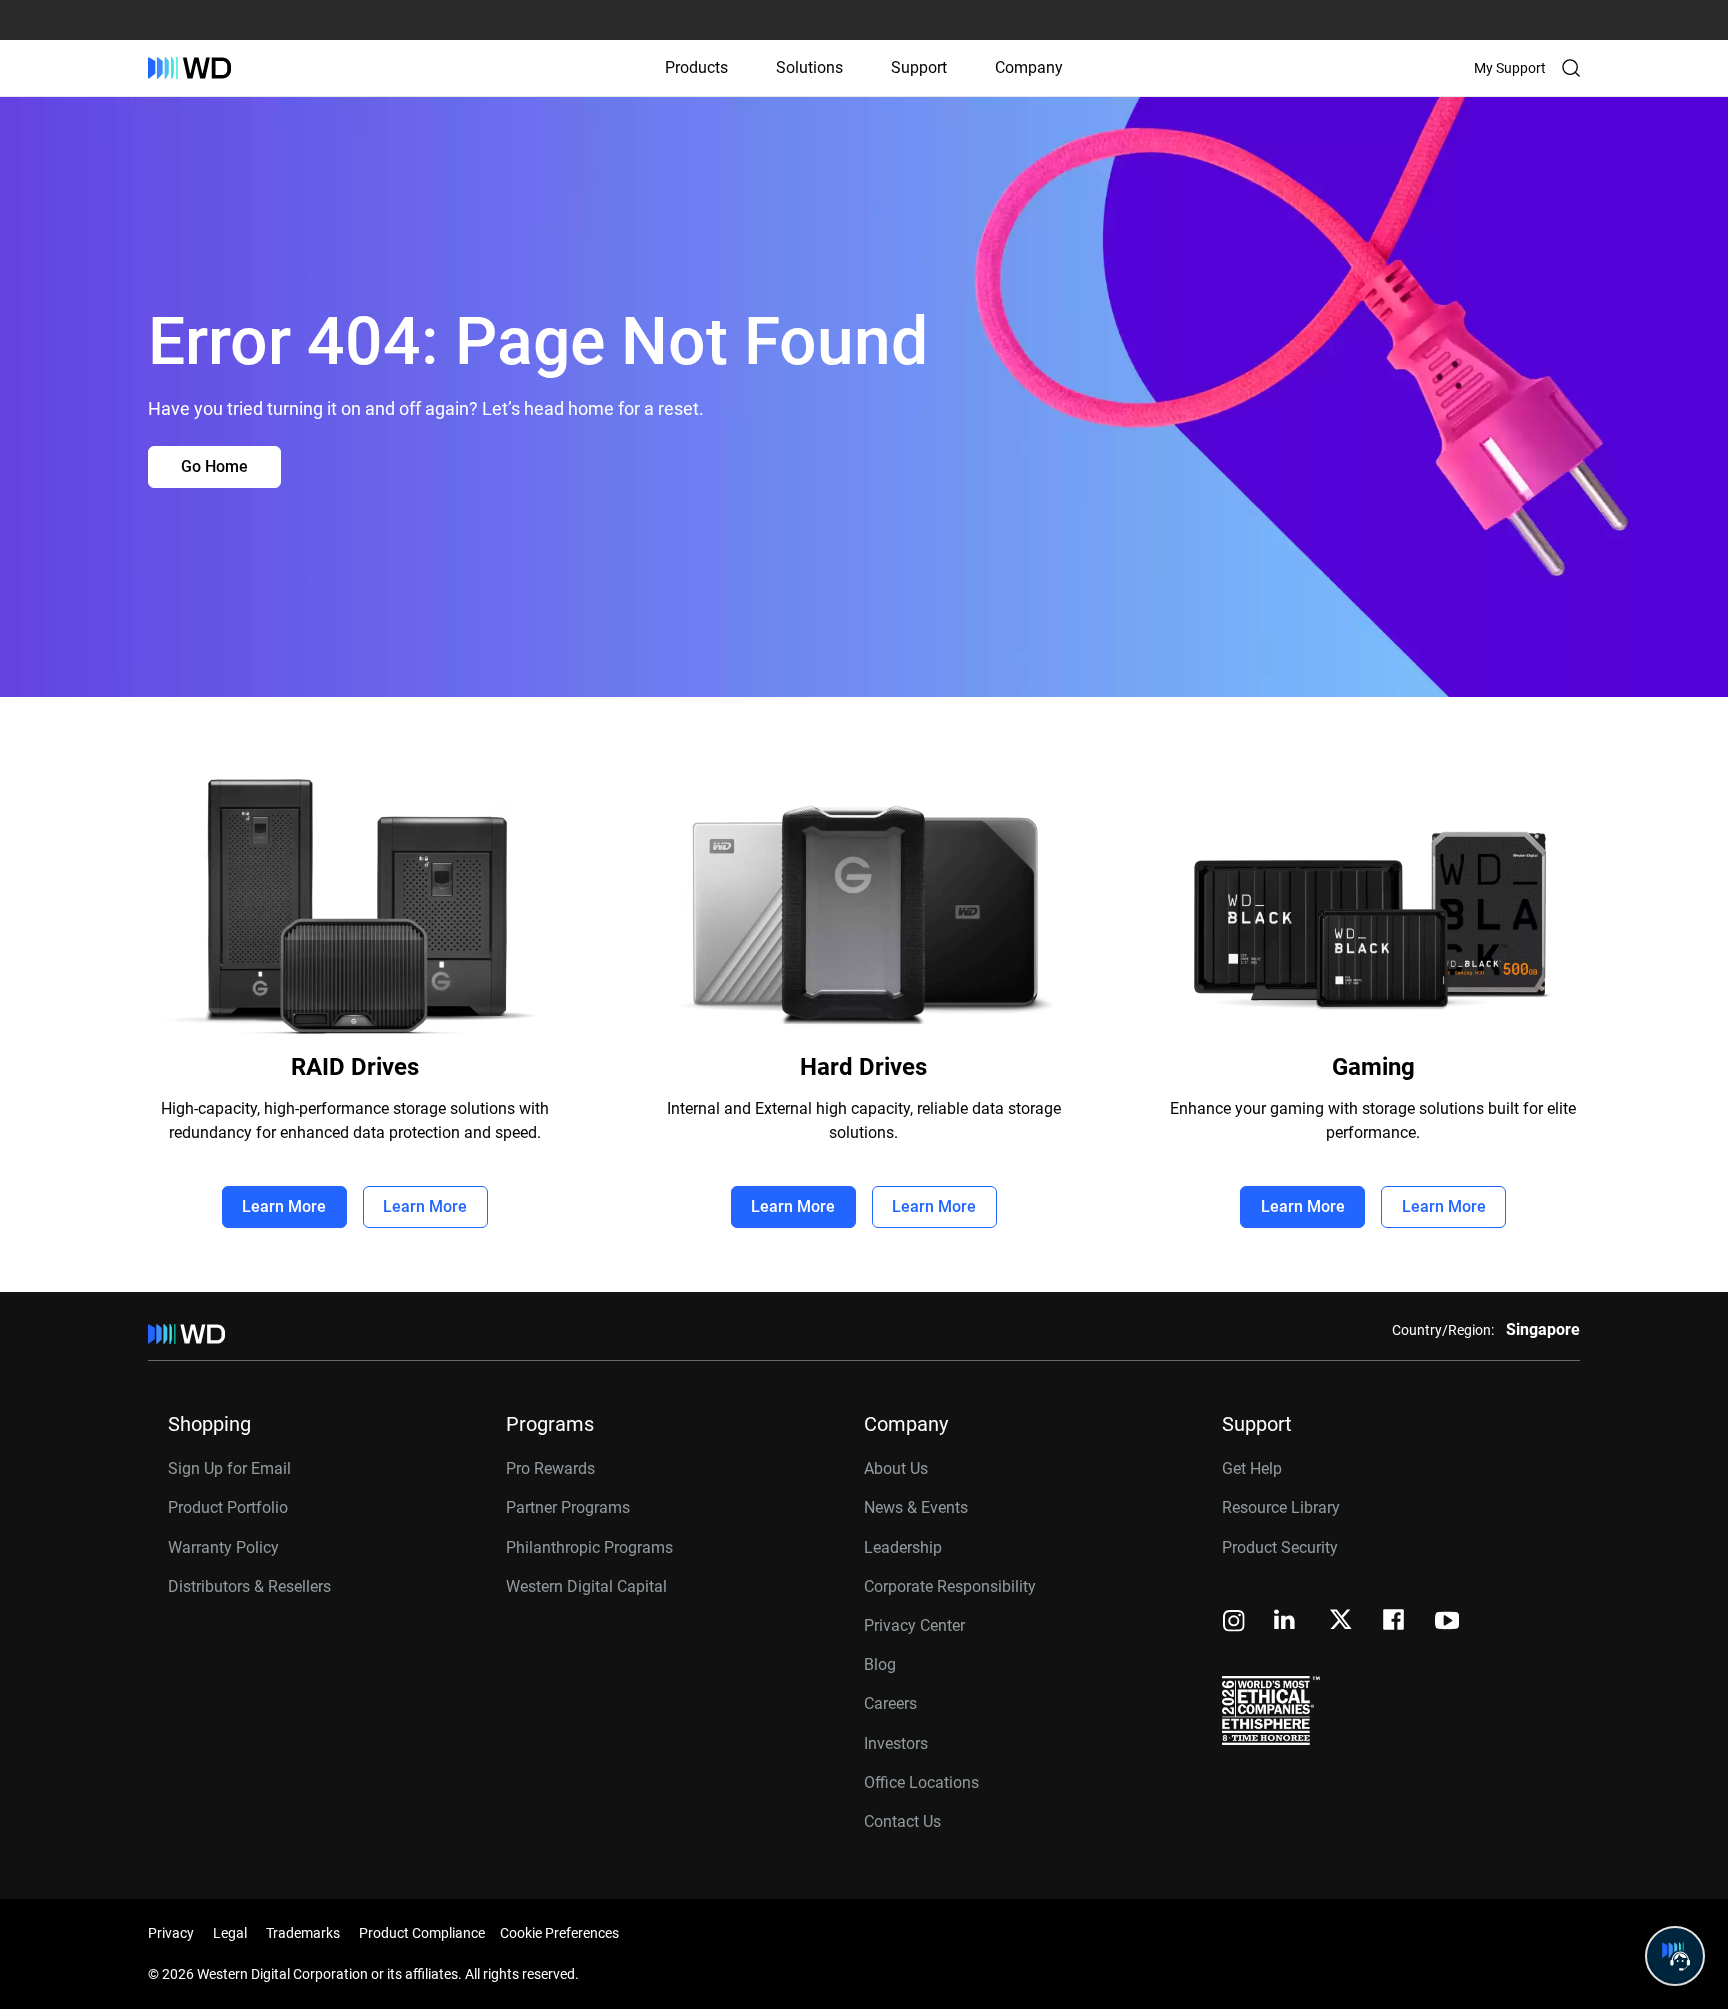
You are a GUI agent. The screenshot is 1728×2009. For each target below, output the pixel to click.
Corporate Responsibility (950, 1586)
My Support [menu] (1510, 68)
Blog (880, 1664)
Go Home (214, 466)
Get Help (1252, 1468)
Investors (896, 1743)
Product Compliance (422, 1933)
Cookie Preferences (559, 1933)
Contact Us (902, 1821)
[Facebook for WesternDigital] (1395, 1622)
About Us (896, 1468)
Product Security (1280, 1547)
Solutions (809, 67)
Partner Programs (568, 1507)
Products (696, 67)
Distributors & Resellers (249, 1586)
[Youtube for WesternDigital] (1447, 1622)
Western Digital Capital (586, 1586)
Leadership (903, 1547)
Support (919, 67)
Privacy (171, 1933)
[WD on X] (1340, 1621)
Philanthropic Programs (589, 1547)
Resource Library (1281, 1507)
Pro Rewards (550, 1468)
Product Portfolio (228, 1507)
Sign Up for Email (229, 1468)
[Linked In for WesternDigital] (1286, 1622)
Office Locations (921, 1782)
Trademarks (303, 1933)
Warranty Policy (223, 1547)
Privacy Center (914, 1625)
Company (1029, 67)
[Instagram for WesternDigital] (1234, 1622)
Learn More (284, 1206)
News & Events (916, 1507)
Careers (890, 1703)
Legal (230, 1933)
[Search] (1571, 68)
